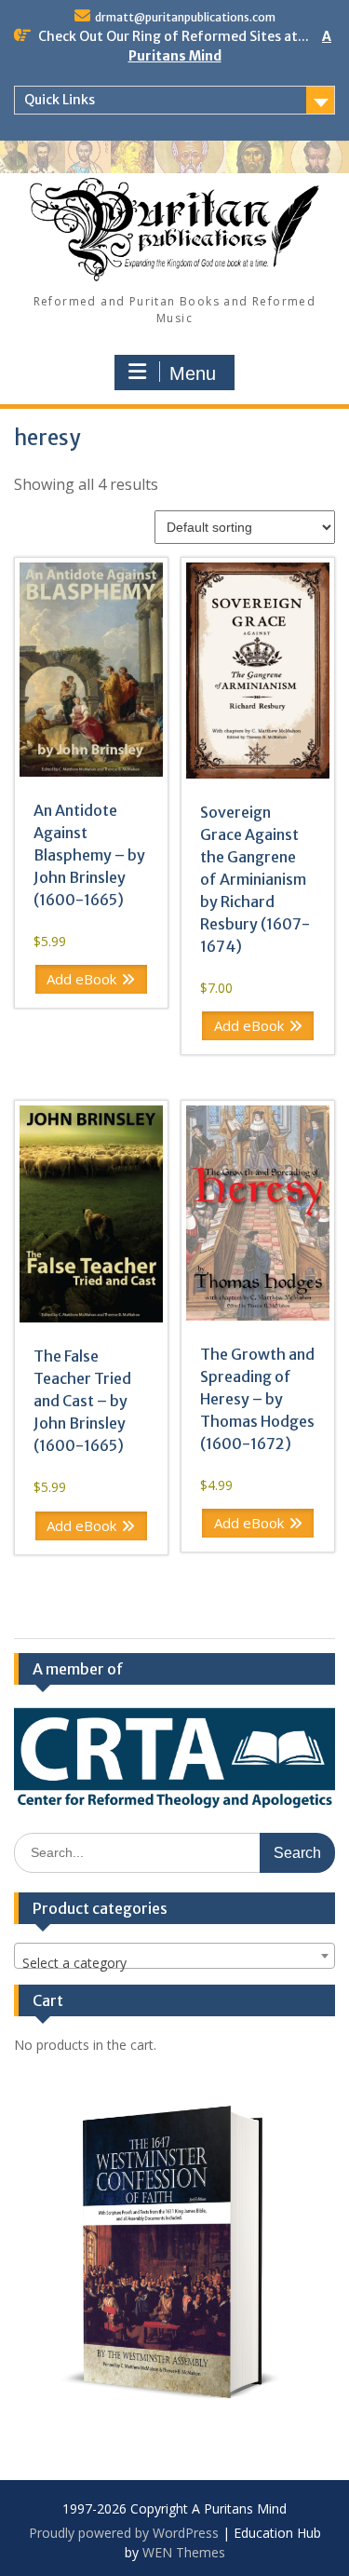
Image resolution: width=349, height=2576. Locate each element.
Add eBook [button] (81, 979)
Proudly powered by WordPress (124, 2533)
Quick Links (60, 100)
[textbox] (174, 1963)
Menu (193, 373)
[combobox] (174, 1956)
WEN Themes (184, 2552)
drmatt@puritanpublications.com (185, 17)
